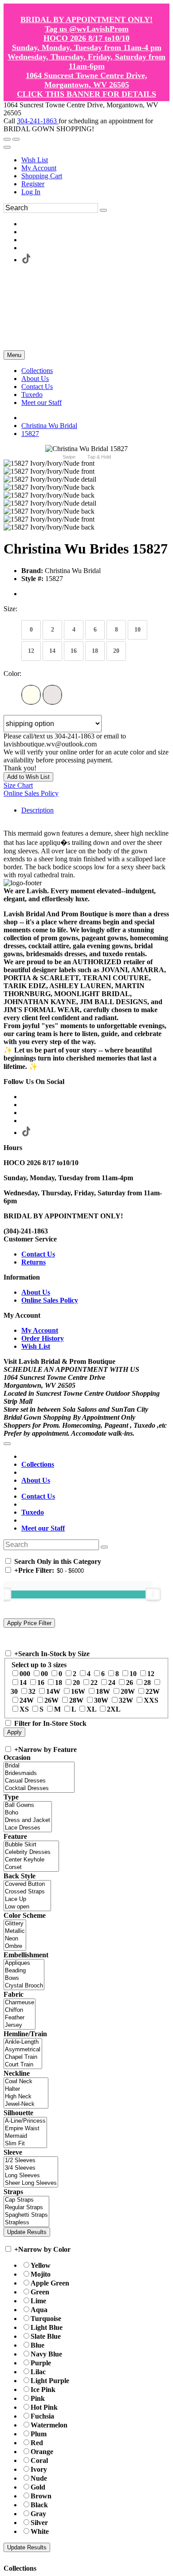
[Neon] (15, 1939)
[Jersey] (20, 2025)
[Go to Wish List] (16, 139)
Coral (39, 2460)
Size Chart (18, 785)
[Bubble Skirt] (31, 1845)
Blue (37, 2345)
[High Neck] (26, 2097)
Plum (39, 2434)
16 (41, 1683)
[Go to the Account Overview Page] (7, 147)
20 (76, 1683)
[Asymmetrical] (23, 2050)
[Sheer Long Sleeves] (31, 2183)
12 (151, 1674)
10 (133, 1674)
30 (14, 1691)
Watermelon (49, 2425)
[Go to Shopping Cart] (7, 139)
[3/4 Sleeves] (31, 2168)
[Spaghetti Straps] (26, 2215)
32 (32, 1691)
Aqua (39, 2310)
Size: (10, 609)
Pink (38, 2398)
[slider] (153, 1594)
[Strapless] (26, 2223)
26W (51, 1700)
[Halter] (26, 2089)
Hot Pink (44, 2407)
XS (24, 1709)
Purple (41, 2363)
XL (91, 1709)
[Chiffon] (20, 2010)
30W (101, 1700)
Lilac (38, 2372)
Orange (42, 2452)
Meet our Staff (43, 1528)
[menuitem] (95, 160)
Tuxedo (33, 1512)
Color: (12, 673)
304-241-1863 (38, 121)
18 (59, 1683)
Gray (38, 2514)
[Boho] (28, 1813)
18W (103, 1691)
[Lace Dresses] (28, 1828)
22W (153, 1691)
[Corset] (31, 1867)
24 (112, 1683)
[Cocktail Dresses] (39, 1789)
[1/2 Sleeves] (31, 2161)
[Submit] (103, 210)
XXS (151, 1700)
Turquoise (46, 2319)
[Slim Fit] (25, 2144)
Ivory (39, 2469)
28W (76, 1700)
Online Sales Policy (31, 793)
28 (147, 1683)
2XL (114, 1709)
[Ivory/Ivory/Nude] (52, 695)
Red (37, 2443)
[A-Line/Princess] (25, 2121)
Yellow (41, 2265)
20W (128, 1691)
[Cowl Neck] (26, 2082)
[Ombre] (15, 1946)
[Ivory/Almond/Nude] (31, 695)
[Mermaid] (25, 2136)
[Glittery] (15, 1924)
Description (37, 810)
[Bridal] (39, 1766)
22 (94, 1683)
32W (126, 1700)
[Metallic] (15, 1931)
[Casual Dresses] (39, 1781)
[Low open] (27, 1907)
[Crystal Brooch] (24, 1986)
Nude (39, 2478)
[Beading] (24, 1971)
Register (33, 184)
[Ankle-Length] (23, 2042)
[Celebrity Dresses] (31, 1852)
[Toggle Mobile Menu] (7, 1444)
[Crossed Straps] (27, 1892)
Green (40, 2292)
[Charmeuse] (20, 2003)
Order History (43, 1338)
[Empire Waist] (25, 2129)
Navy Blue (46, 2354)
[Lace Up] (27, 1899)
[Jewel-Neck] (26, 2104)
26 (130, 1683)
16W (78, 1691)
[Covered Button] (27, 1884)
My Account (39, 168)
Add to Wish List (28, 777)
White (40, 2531)
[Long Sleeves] (31, 2176)
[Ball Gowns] (28, 1805)
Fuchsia (42, 2416)
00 (44, 1674)
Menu (14, 355)
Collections (38, 1464)
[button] (37, 371)
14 (23, 1683)
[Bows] (24, 1978)
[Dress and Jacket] (28, 1820)
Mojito (41, 2274)
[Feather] (20, 2018)
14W (53, 1691)
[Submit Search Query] (104, 1547)
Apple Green (50, 2283)
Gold (38, 2487)
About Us (36, 1292)
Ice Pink (43, 2389)
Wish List (35, 160)
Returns (33, 1262)
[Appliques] (24, 1963)
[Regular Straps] (26, 2208)
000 (25, 1674)
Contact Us (38, 1254)
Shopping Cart (42, 176)
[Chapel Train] (23, 2057)
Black (39, 2505)
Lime (38, 2301)
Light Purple (50, 2381)
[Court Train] (23, 2065)
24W (27, 1700)
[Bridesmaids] (39, 1773)
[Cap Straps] (26, 2200)
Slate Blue (46, 2336)
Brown (41, 2496)
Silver (39, 2523)
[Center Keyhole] (31, 1860)
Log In (31, 192)
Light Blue (47, 2327)
